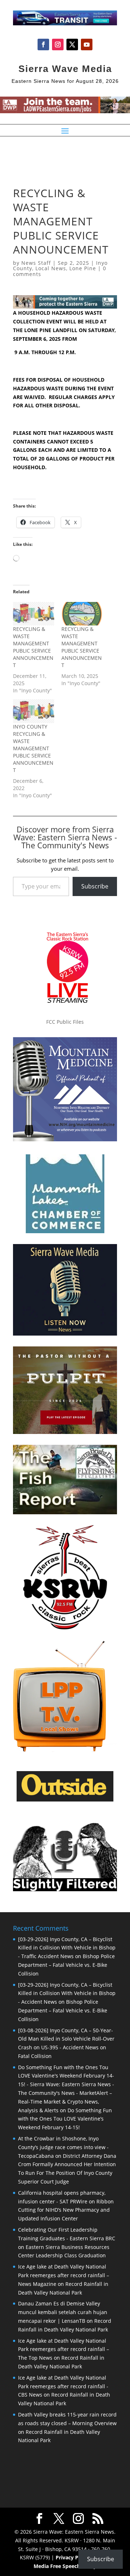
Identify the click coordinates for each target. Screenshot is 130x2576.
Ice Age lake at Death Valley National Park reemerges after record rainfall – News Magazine (64, 2275)
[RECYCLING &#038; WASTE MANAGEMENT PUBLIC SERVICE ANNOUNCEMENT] (34, 614)
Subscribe (95, 886)
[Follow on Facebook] (43, 44)
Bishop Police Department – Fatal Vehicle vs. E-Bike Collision (66, 1965)
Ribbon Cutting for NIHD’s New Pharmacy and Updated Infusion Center (66, 2210)
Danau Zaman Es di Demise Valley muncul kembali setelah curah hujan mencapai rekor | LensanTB (63, 2312)
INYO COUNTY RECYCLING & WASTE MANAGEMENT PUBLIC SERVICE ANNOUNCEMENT (33, 748)
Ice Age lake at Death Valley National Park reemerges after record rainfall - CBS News (63, 2386)
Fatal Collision (35, 2056)
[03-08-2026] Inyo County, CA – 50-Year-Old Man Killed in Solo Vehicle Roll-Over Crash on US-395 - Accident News (66, 2039)
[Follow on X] (72, 44)
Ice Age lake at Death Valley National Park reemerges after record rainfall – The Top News (64, 2349)
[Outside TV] (65, 1800)
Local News (51, 268)
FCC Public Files (65, 1022)
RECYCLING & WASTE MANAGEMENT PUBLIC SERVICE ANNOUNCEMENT (33, 647)
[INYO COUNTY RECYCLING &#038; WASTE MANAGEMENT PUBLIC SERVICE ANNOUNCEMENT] (34, 711)
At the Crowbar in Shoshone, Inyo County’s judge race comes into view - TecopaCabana (63, 2147)
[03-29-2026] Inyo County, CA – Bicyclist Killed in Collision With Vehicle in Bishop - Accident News (67, 1993)
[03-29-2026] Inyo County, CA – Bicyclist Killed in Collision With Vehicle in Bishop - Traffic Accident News (67, 1948)
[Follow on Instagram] (58, 44)
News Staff (36, 263)
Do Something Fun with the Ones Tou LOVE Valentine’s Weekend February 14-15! (65, 2119)
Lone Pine (83, 268)
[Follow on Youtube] (87, 44)
